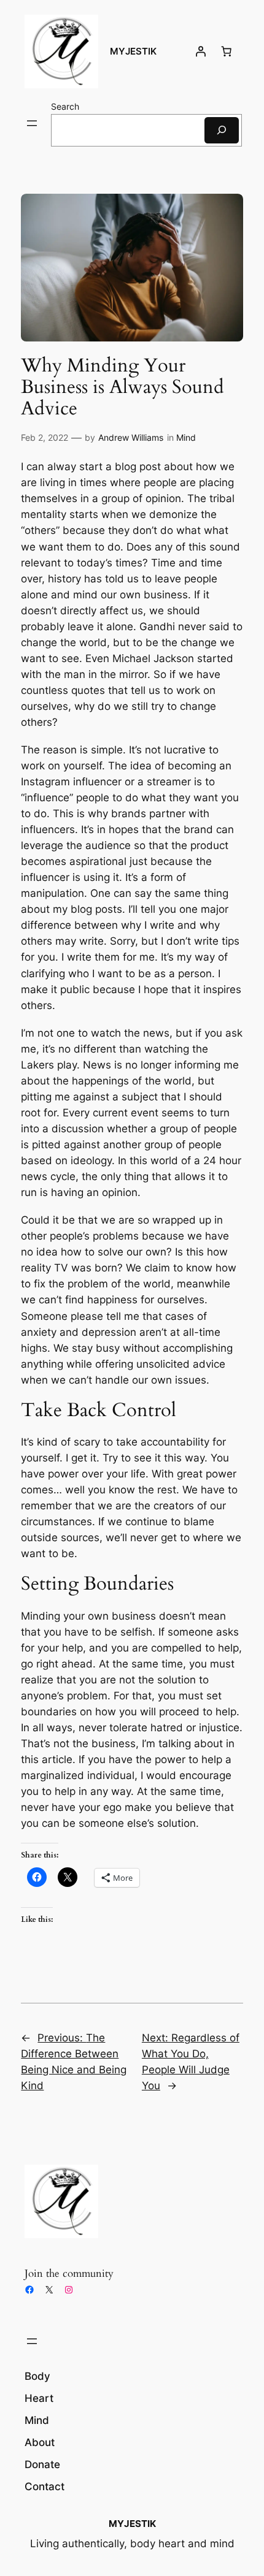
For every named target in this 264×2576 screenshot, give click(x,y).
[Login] (201, 51)
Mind (186, 437)
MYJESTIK (133, 51)
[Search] (222, 130)
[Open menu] (32, 123)
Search (65, 106)
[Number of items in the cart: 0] (227, 51)
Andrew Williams (131, 437)
